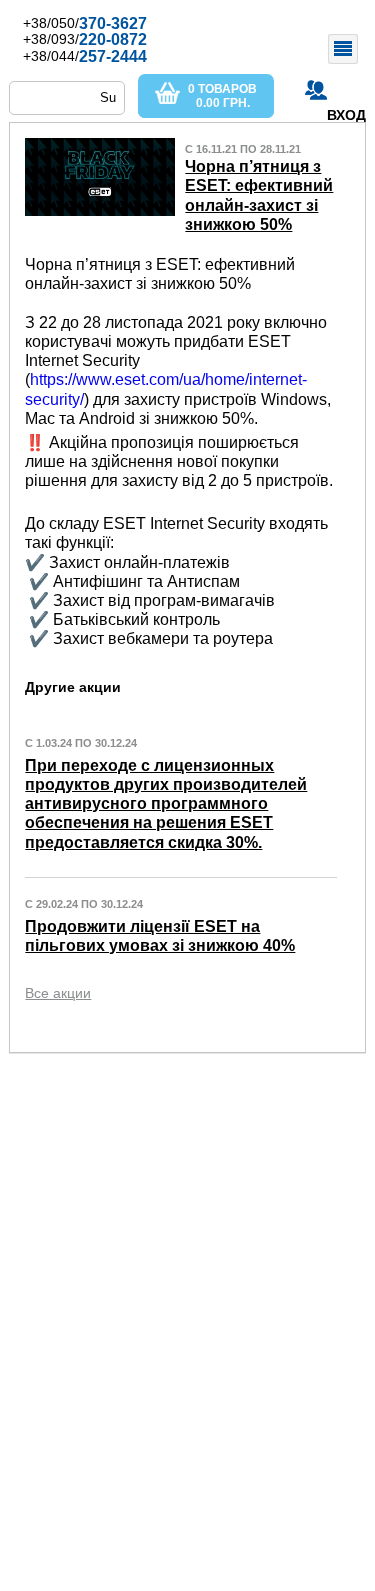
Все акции (58, 993)
